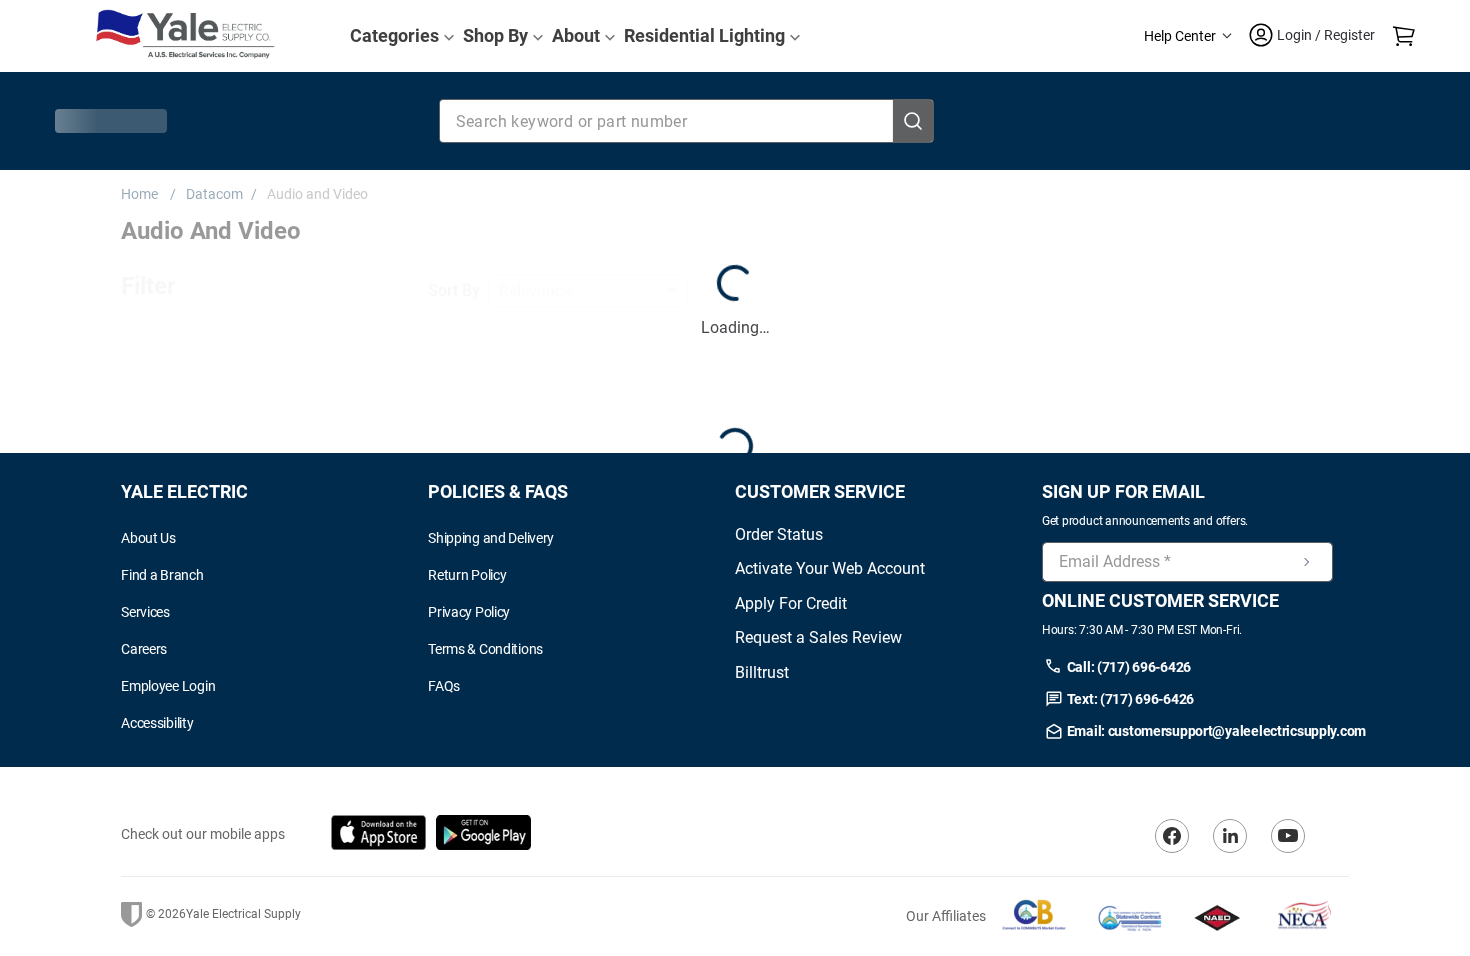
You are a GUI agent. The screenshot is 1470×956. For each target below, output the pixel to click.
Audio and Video (317, 194)
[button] (1188, 36)
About (576, 35)
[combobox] (687, 121)
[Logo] (185, 36)
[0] (1403, 36)
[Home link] (143, 194)
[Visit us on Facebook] (1172, 872)
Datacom (214, 194)
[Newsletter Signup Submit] (1307, 598)
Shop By (495, 35)
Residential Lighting (704, 35)
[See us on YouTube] (1288, 872)
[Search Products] (913, 121)
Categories (394, 35)
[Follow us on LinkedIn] (1230, 872)
